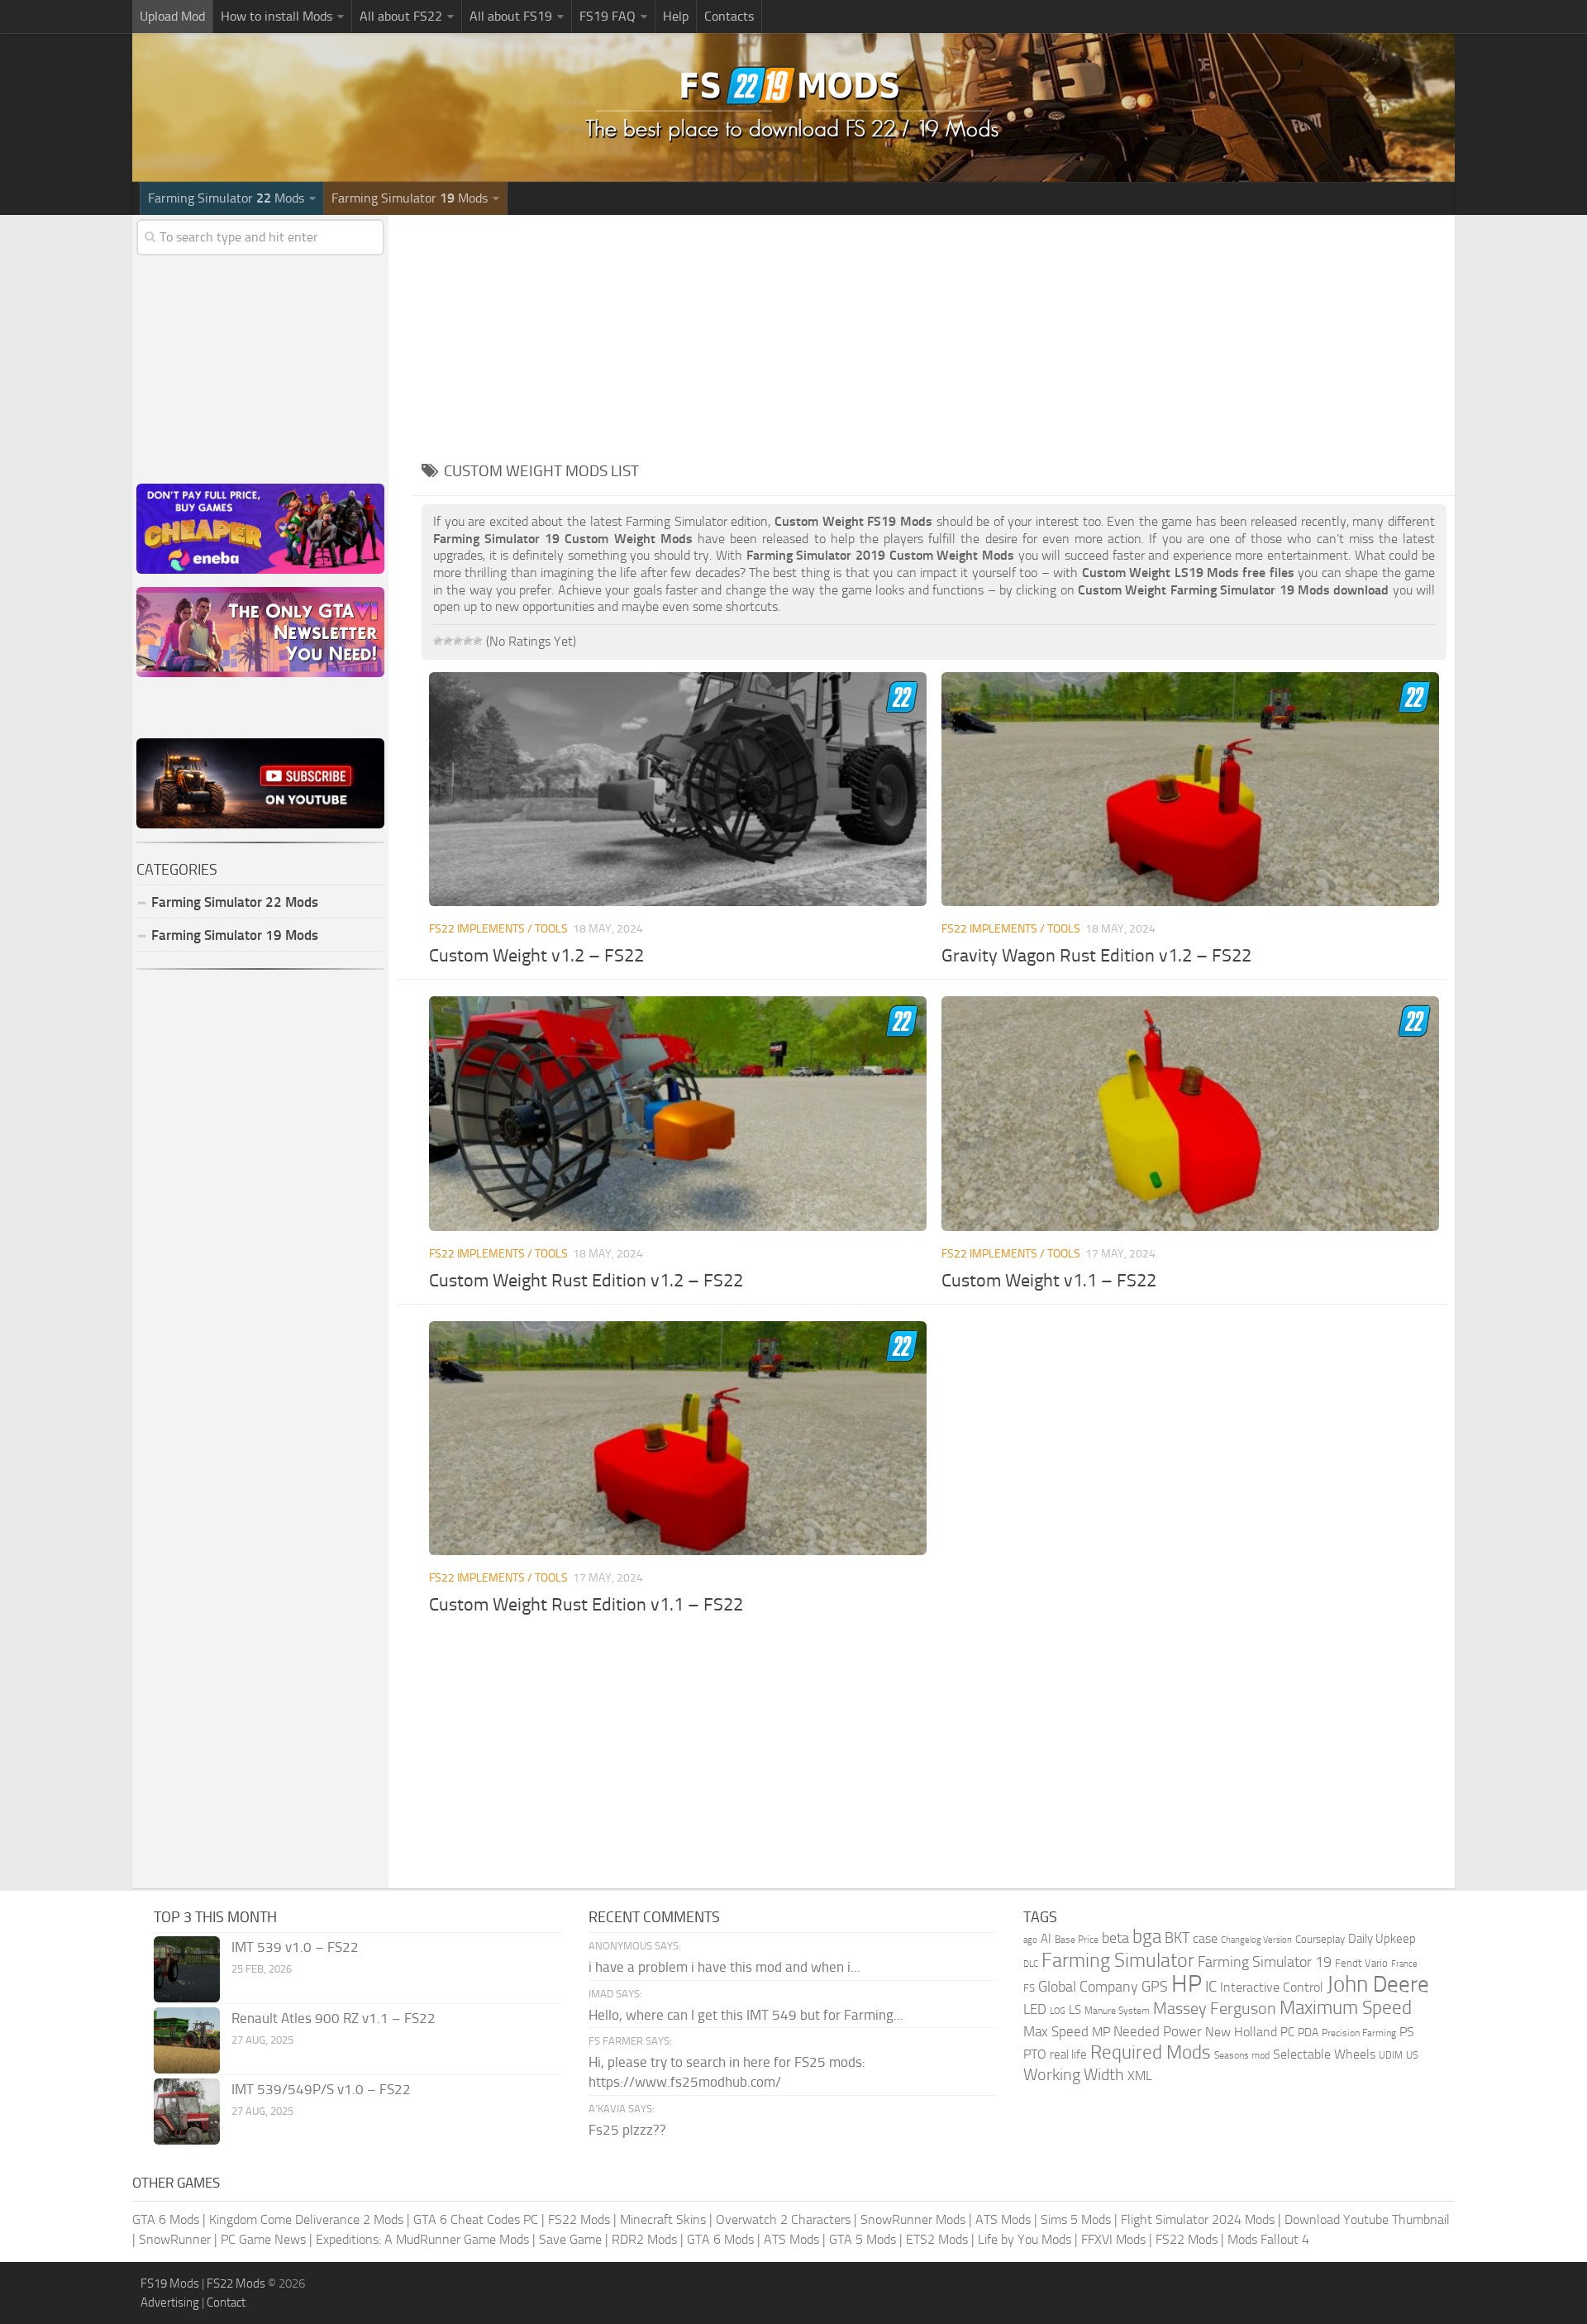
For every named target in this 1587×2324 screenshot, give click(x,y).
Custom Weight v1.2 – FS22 (536, 956)
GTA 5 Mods (863, 2239)
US (1412, 2055)
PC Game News (263, 2239)
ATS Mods (1003, 2219)
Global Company (1088, 1987)
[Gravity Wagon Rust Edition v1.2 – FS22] (1190, 789)
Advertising (170, 2303)
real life (1068, 2054)
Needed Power (1158, 2031)
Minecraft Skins (663, 2219)
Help (676, 16)
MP (1101, 2032)
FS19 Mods (170, 2283)
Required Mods (1151, 2052)
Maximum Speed (1346, 2008)
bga (1147, 1937)
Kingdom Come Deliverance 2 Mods (306, 2219)
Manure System (1117, 2011)
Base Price (1077, 1940)
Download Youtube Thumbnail (1367, 2219)
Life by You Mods (1025, 2239)
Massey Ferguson (1215, 2009)
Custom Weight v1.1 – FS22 (1049, 1281)
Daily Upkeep (1382, 1939)
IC (1211, 1986)
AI (1046, 1939)
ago (1030, 1940)
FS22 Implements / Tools (498, 929)
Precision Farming (1359, 2033)
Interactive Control (1272, 1988)
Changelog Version (1256, 1940)
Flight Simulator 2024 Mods (1198, 2219)
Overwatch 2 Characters (783, 2219)
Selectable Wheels (1324, 2054)
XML (1140, 2076)
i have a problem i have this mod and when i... (724, 1967)
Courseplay (1320, 1939)
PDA (1308, 2033)
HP (1187, 1984)
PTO (1035, 2054)
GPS (1155, 1987)
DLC (1031, 1964)
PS (1407, 2032)
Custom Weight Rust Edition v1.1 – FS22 (586, 1605)
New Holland (1241, 2032)
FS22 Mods (579, 2219)
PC (1287, 2032)
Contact (226, 2303)
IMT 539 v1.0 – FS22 (295, 1947)
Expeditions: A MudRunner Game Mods (422, 2239)
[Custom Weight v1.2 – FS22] (677, 789)
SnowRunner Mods (913, 2219)
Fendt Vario (1361, 1963)
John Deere (1378, 1984)
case (1205, 1938)
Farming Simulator (1118, 1960)
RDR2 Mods (644, 2239)
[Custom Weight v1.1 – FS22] (1190, 1113)
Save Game (570, 2239)
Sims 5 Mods (1076, 2219)
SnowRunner (175, 2239)
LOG (1058, 2011)
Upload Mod (172, 16)
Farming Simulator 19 (1265, 1962)
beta (1115, 1938)
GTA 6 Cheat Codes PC (476, 2219)
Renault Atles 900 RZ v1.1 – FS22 (334, 2018)
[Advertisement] (934, 331)
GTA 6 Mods (166, 2219)
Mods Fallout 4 (1268, 2239)
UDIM (1391, 2055)
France (1404, 1964)
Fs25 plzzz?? (627, 2130)
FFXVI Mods (1113, 2239)
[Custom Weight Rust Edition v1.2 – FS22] (677, 1113)
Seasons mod (1242, 2055)
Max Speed (1056, 2031)
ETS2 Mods (937, 2239)
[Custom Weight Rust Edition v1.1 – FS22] (677, 1438)
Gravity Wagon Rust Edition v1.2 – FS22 (1096, 956)
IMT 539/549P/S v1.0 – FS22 (321, 2089)
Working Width (1074, 2075)
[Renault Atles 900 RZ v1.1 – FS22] (187, 2040)
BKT (1177, 1938)
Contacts (729, 16)
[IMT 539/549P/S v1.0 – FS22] (187, 2112)
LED (1035, 2009)
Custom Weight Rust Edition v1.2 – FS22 (586, 1281)
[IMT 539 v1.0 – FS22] (187, 1969)
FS (1029, 1988)
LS (1075, 2010)
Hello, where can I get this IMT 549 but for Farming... (746, 2015)
